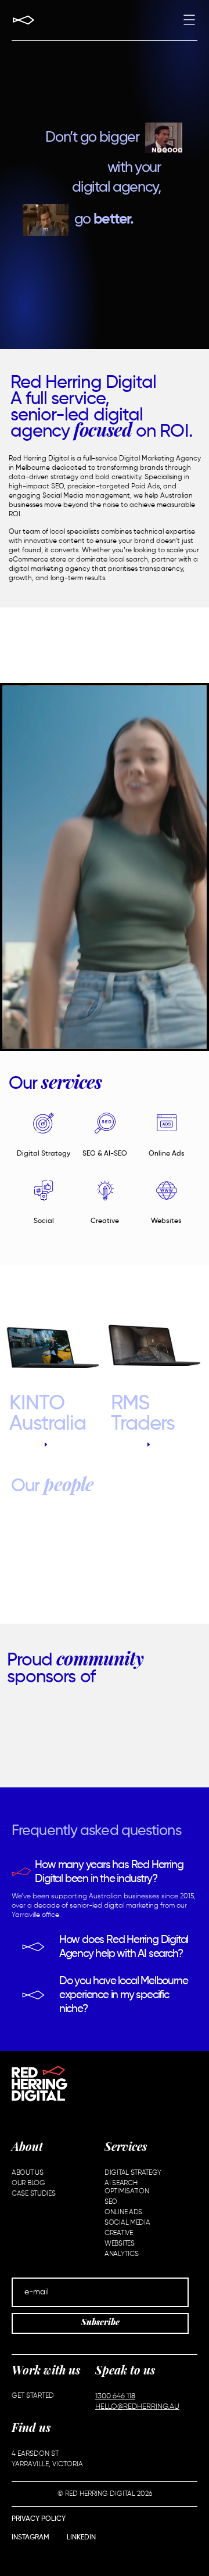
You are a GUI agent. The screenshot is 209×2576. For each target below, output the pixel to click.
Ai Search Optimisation (127, 2188)
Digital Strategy (44, 1154)
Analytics (121, 2254)
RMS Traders (143, 1414)
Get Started (33, 2396)
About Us (28, 2173)
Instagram (30, 2538)
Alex (107, 1562)
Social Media (127, 2223)
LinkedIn (81, 2538)
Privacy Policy (39, 2519)
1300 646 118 (115, 2396)
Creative (105, 1221)
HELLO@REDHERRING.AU (137, 2407)
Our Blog (28, 2183)
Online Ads (167, 1154)
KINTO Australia (48, 1414)
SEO (111, 2202)
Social (44, 1221)
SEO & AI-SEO (105, 1154)
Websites (166, 1221)
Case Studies (33, 2194)
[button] (189, 21)
